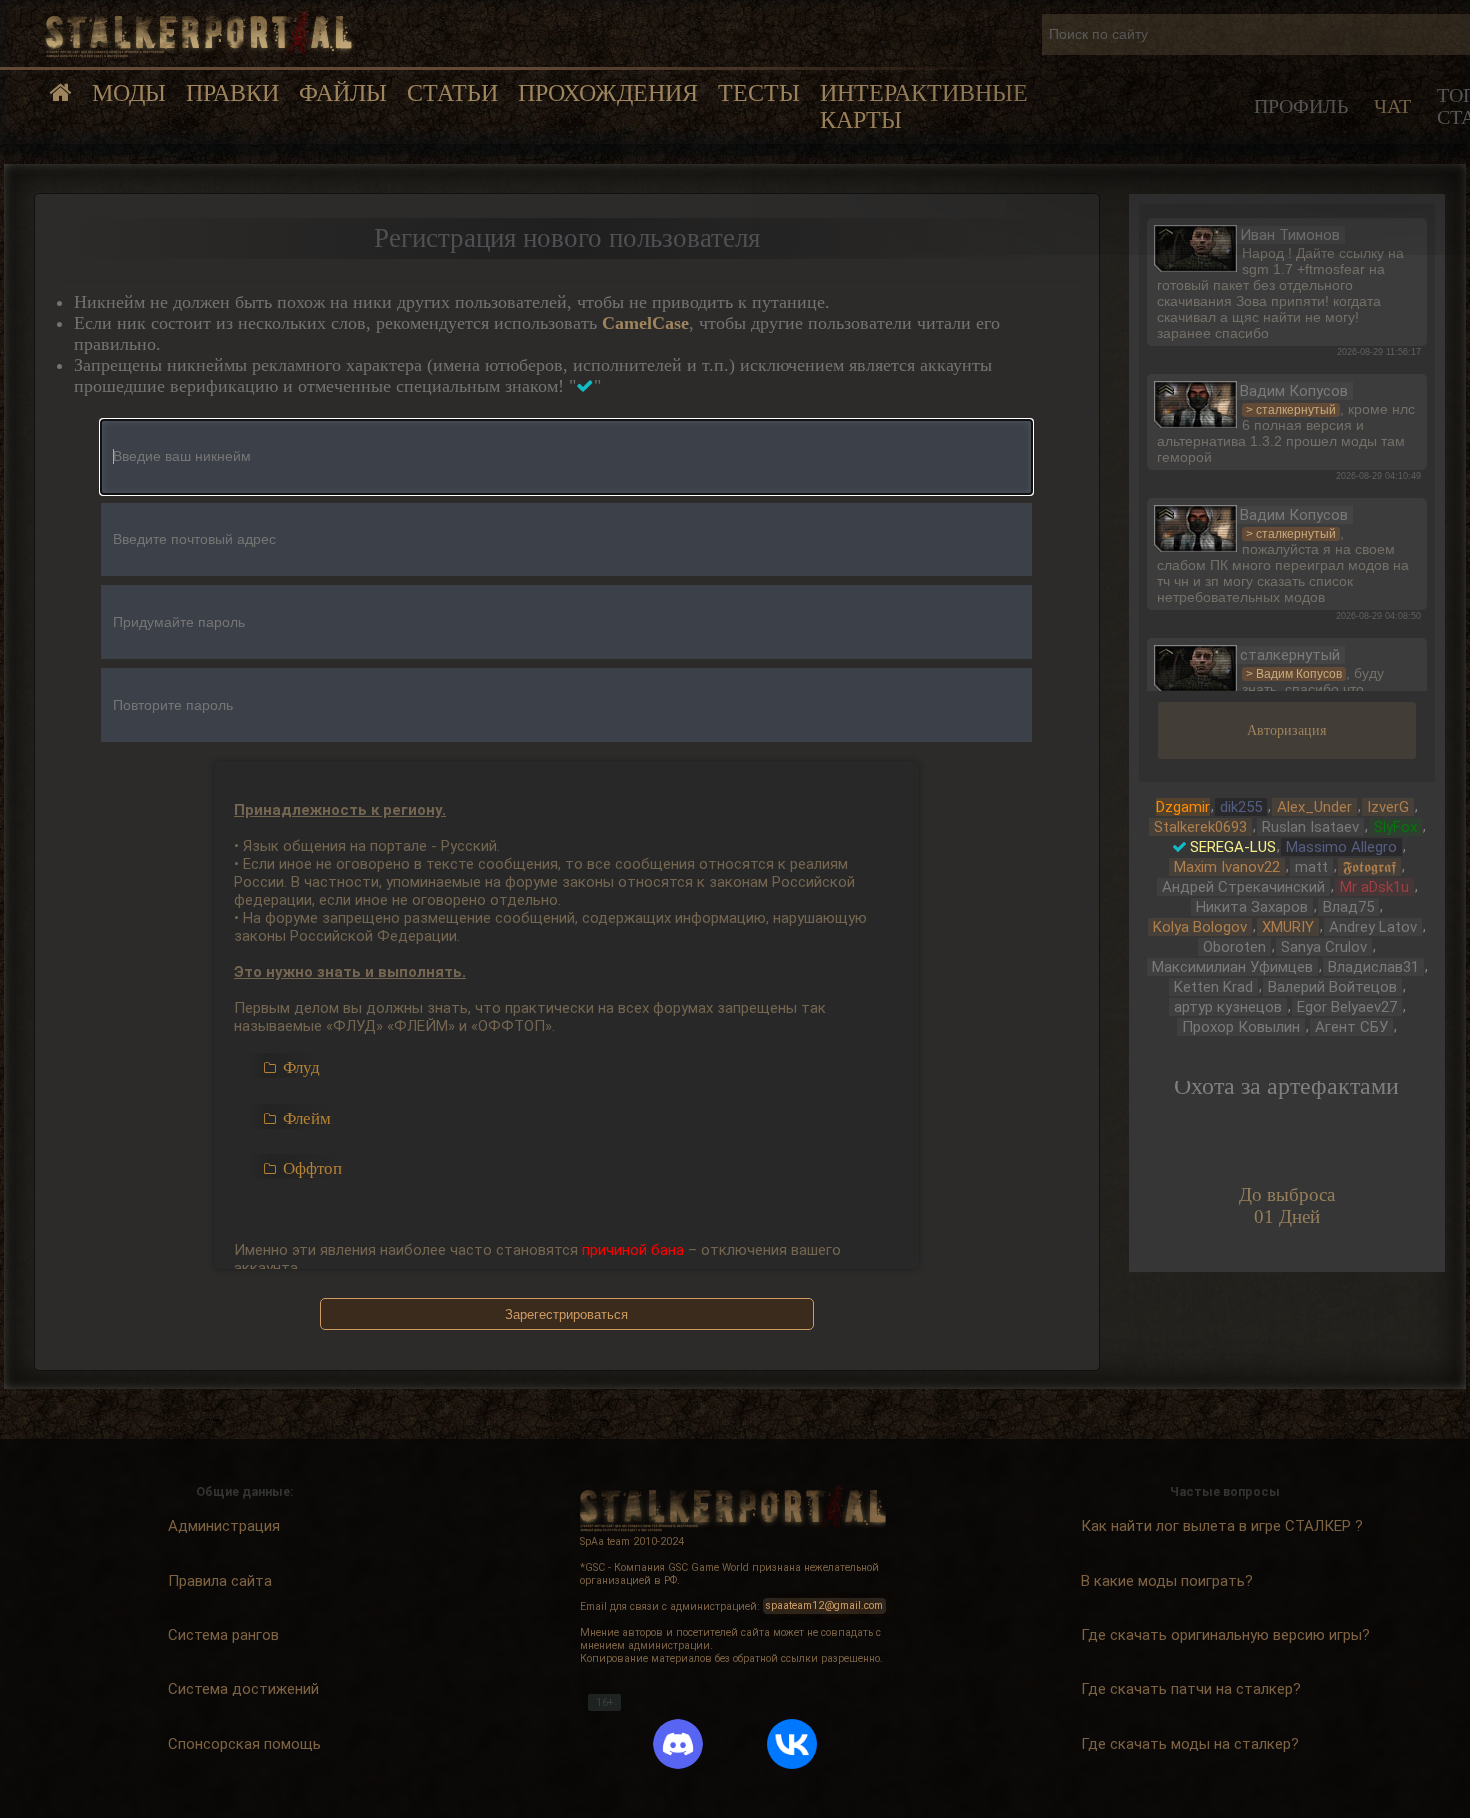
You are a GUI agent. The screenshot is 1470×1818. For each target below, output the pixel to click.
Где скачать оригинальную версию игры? (1225, 1635)
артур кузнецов (1228, 1007)
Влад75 (1348, 907)
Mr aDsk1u (1374, 887)
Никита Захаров (1252, 907)
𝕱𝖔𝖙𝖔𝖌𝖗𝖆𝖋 (1369, 867)
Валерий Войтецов (1332, 987)
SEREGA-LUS (1233, 847)
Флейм (307, 1118)
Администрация (224, 1526)
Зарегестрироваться (566, 1314)
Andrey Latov (1373, 927)
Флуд (301, 1067)
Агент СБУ (1351, 1027)
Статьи (452, 93)
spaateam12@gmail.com (824, 1606)
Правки (232, 93)
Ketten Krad (1213, 987)
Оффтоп (312, 1168)
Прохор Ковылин (1241, 1027)
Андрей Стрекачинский (1243, 887)
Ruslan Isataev (1310, 827)
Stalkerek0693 (1200, 827)
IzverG (1388, 807)
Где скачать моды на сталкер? (1190, 1743)
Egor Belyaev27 (1347, 1007)
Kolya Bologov (1200, 927)
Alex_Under (1314, 807)
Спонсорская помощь (244, 1743)
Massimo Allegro (1341, 847)
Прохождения (608, 93)
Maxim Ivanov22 (1227, 867)
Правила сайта (220, 1580)
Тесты (759, 93)
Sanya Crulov (1324, 947)
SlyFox (1395, 827)
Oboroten (1234, 947)
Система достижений (243, 1689)
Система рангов (223, 1635)
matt (1311, 867)
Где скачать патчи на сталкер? (1191, 1689)
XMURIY (1288, 927)
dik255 (1241, 807)
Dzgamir (1183, 807)
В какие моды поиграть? (1167, 1580)
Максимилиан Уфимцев (1232, 967)
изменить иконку (1195, 246)
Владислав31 (1373, 967)
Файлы (343, 93)
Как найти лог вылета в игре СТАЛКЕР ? (1222, 1526)
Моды (129, 93)
